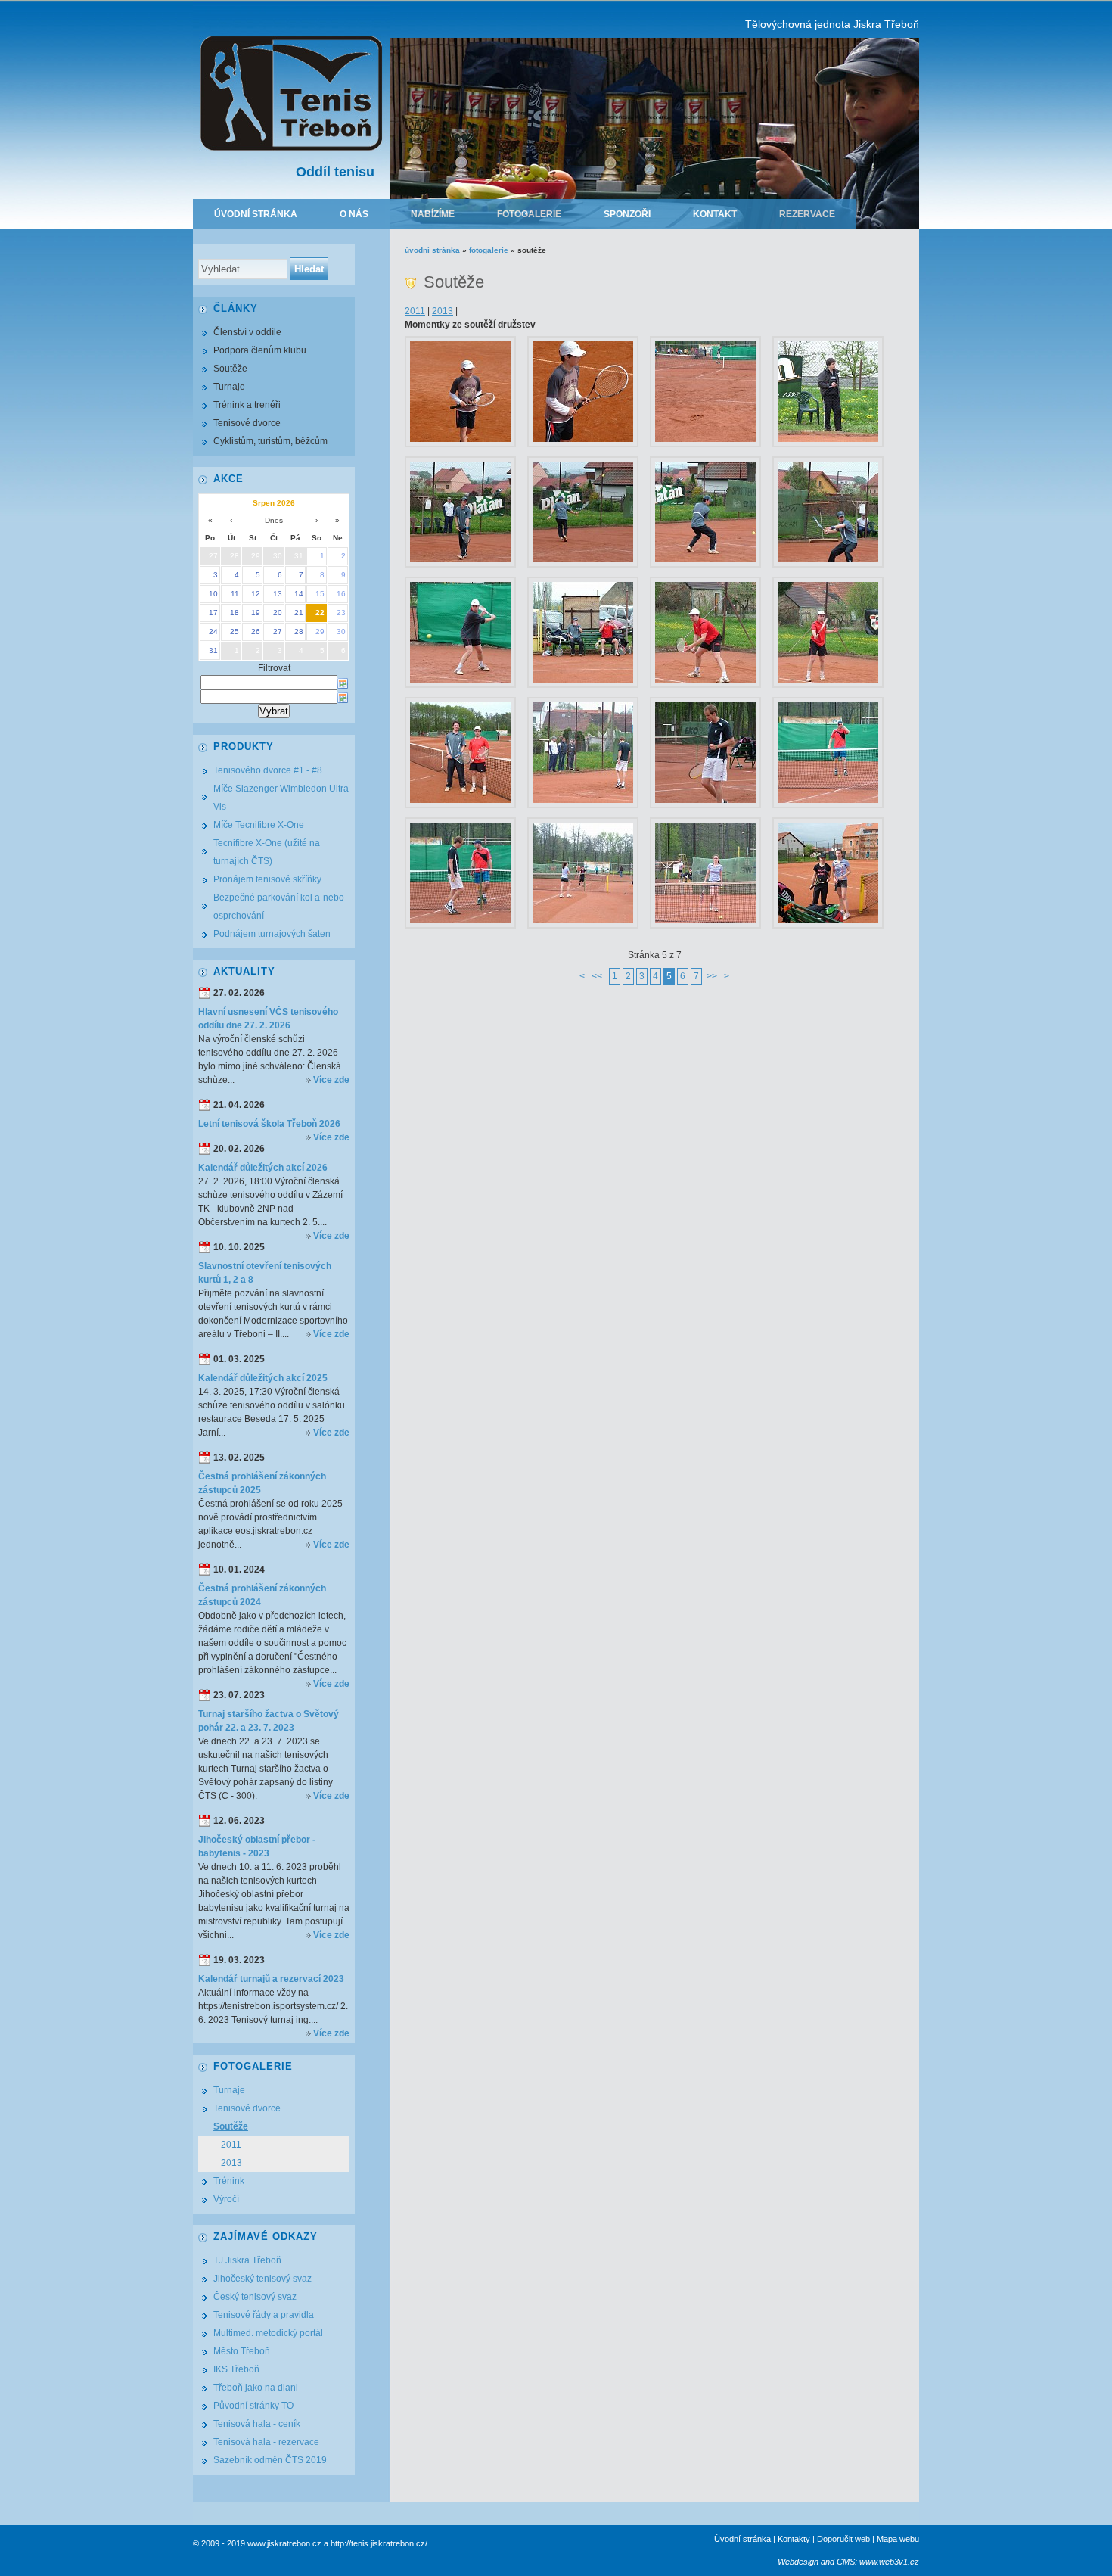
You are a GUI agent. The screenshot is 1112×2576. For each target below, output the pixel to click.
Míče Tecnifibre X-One (259, 825)
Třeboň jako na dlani (256, 2388)
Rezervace (807, 214)
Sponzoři (627, 214)
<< (597, 976)
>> (712, 976)
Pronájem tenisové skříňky (267, 879)
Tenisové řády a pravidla (264, 2315)
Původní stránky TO (253, 2406)
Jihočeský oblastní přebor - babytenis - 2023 (257, 1846)
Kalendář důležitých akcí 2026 (263, 1168)
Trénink (229, 2181)
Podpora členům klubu (260, 350)
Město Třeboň (242, 2351)
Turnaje (229, 387)
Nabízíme (433, 214)
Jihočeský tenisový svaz (262, 2279)
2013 (443, 311)
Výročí (226, 2199)
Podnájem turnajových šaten (272, 934)
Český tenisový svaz (255, 2297)
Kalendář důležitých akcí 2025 (263, 1378)
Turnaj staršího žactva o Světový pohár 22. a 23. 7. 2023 (269, 1721)
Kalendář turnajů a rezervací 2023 (271, 1979)
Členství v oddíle (247, 332)
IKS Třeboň (236, 2369)
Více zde (331, 1080)
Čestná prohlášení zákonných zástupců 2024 (262, 1595)
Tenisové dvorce (247, 423)
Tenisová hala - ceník (257, 2424)
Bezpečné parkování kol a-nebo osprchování (279, 907)
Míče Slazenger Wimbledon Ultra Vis (281, 798)
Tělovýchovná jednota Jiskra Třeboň (832, 24)
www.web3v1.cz (889, 2562)
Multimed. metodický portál (268, 2333)
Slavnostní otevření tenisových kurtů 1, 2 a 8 (265, 1273)
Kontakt (715, 214)
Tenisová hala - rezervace (266, 2442)
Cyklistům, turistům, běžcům (270, 441)
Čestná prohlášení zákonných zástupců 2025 (262, 1483)
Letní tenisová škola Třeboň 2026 (269, 1124)
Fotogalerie (529, 214)
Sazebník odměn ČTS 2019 (270, 2460)
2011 (415, 311)
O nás (354, 214)
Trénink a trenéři (247, 405)
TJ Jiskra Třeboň (247, 2260)
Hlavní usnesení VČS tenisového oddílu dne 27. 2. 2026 (268, 1019)
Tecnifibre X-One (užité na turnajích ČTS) (267, 852)
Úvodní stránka (256, 214)
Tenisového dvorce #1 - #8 (268, 770)
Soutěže (230, 369)
